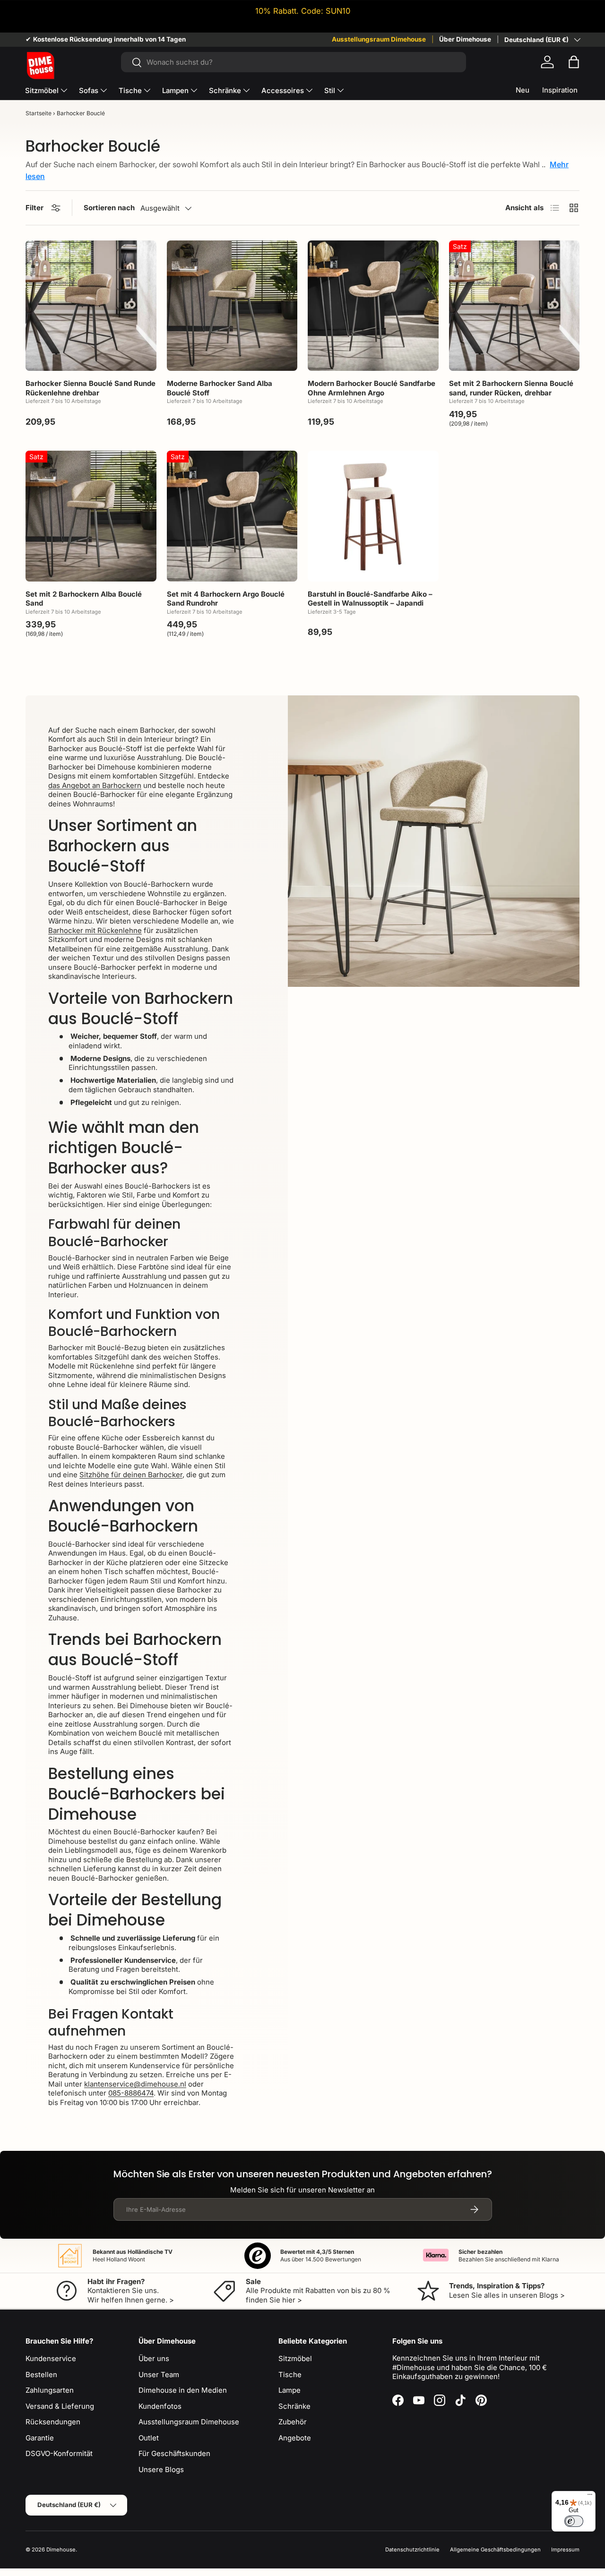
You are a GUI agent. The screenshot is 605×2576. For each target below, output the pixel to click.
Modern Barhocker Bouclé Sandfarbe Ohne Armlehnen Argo (372, 388)
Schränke (225, 90)
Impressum (565, 2550)
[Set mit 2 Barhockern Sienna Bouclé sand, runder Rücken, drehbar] (514, 306)
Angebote (295, 2438)
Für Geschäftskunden (174, 2453)
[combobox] (294, 62)
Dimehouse (61, 2550)
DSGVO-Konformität (59, 2453)
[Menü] (590, 2497)
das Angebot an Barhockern (95, 785)
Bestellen (41, 2375)
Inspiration (560, 90)
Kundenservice (51, 2358)
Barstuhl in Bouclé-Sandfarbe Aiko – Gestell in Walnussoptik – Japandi (370, 599)
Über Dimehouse (465, 39)
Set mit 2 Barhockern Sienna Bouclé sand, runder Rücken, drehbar (511, 388)
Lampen (175, 90)
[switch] (574, 2521)
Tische (130, 90)
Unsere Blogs (161, 2469)
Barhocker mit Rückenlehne (95, 930)
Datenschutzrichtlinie (412, 2550)
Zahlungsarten (50, 2390)
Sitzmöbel (42, 90)
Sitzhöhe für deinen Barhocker (131, 1475)
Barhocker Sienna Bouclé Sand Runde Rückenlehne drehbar (91, 388)
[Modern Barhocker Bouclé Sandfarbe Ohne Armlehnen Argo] (373, 306)
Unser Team (159, 2375)
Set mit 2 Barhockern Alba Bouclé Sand (84, 599)
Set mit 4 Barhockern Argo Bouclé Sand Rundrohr (226, 599)
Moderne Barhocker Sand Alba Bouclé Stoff (220, 388)
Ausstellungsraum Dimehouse (379, 39)
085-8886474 (131, 2093)
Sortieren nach (109, 208)
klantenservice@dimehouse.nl (135, 2084)
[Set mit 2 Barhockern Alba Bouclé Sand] (91, 516)
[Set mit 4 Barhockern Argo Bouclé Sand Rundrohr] (232, 516)
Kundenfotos (160, 2406)
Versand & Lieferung (60, 2406)
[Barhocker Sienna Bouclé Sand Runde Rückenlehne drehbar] (91, 306)
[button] (574, 62)
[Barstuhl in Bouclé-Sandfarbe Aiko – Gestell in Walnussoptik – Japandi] (373, 516)
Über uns (154, 2358)
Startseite (39, 113)
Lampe (290, 2390)
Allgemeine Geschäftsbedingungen (495, 2550)
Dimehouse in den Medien (183, 2390)
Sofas (89, 90)
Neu (523, 90)
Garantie (40, 2438)
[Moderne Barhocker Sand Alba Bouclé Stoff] (232, 306)
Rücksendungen (53, 2422)
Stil (330, 90)
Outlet (149, 2438)
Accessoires (283, 90)
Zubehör (293, 2422)
